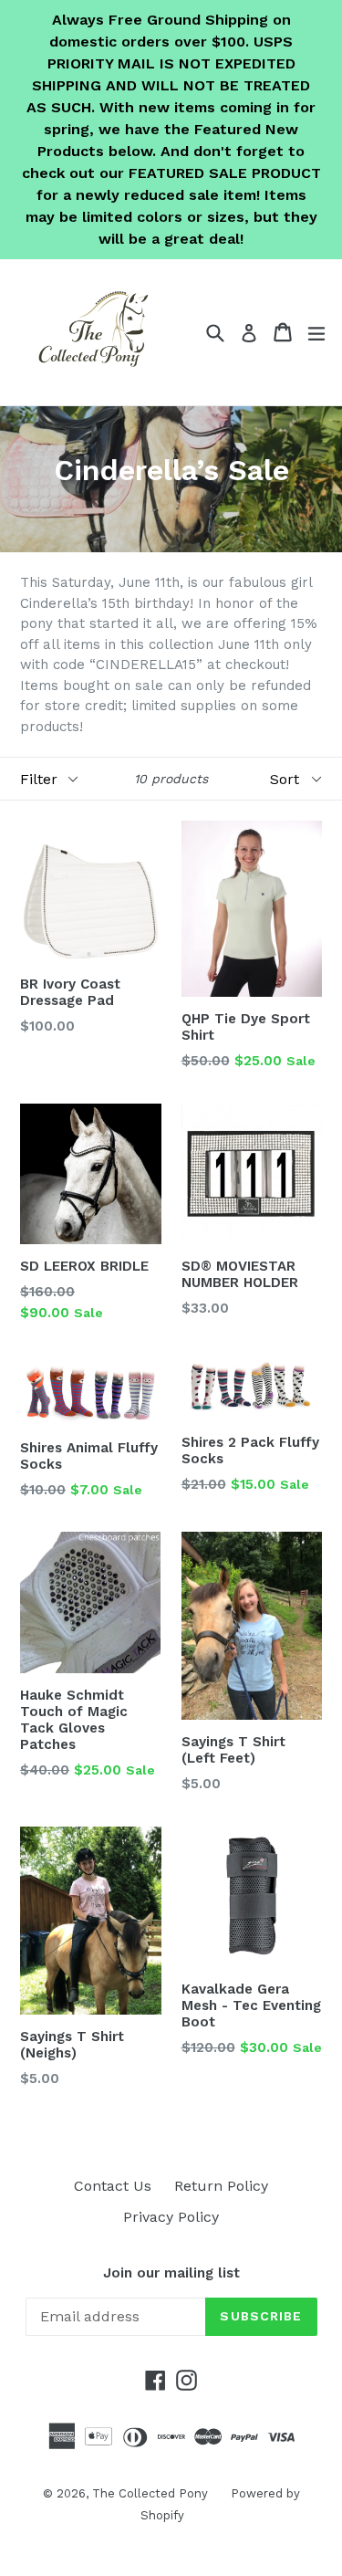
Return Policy (221, 2186)
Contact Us (113, 2186)
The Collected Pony (150, 2493)
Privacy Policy (171, 2217)
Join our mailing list (171, 2273)
